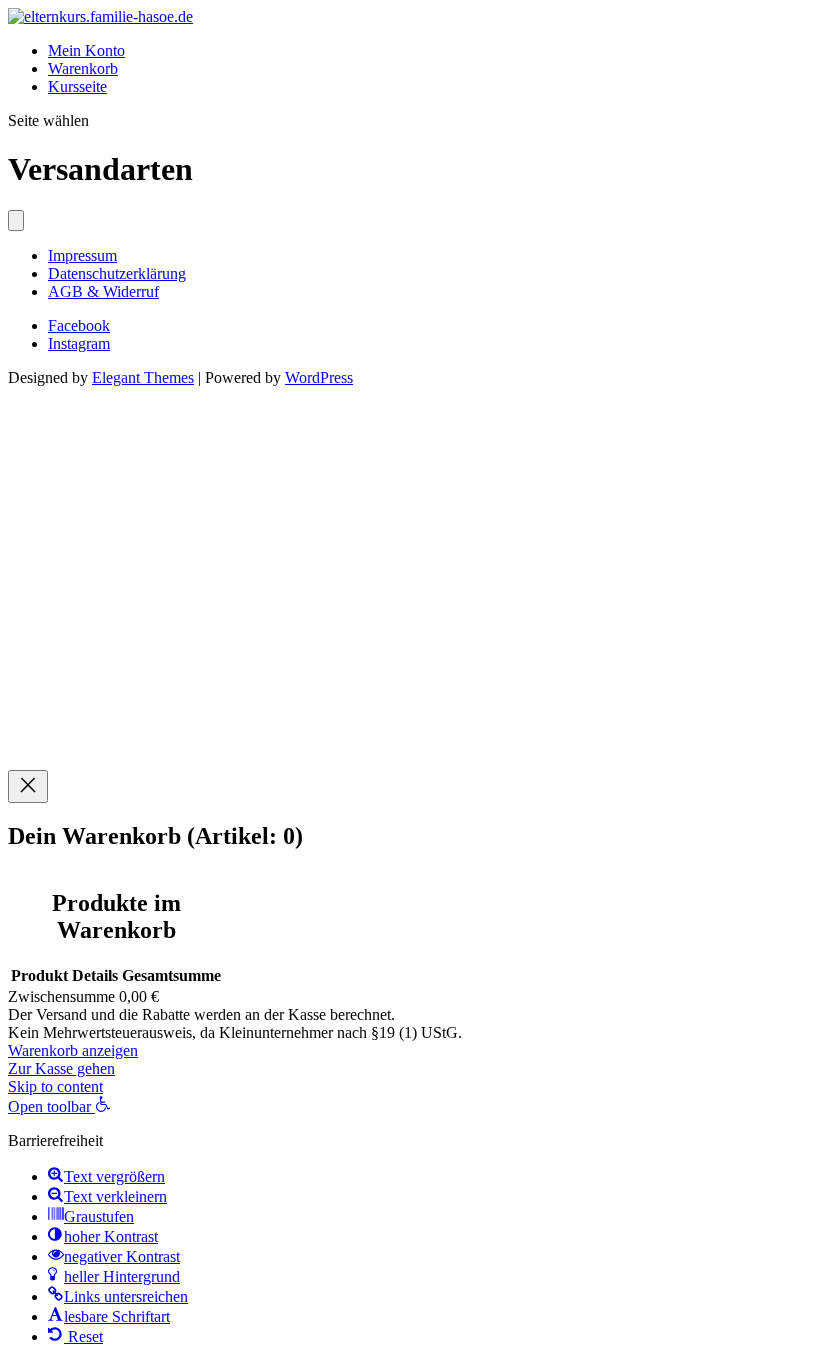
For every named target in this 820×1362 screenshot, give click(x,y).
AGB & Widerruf (103, 291)
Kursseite (77, 86)
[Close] (28, 786)
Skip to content (55, 1086)
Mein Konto (86, 50)
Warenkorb (83, 68)
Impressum (82, 255)
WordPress (319, 377)
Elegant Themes (143, 377)
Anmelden (206, 742)
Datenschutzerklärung (117, 273)
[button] (59, 1106)
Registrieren (133, 742)
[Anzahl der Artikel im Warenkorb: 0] (16, 220)
